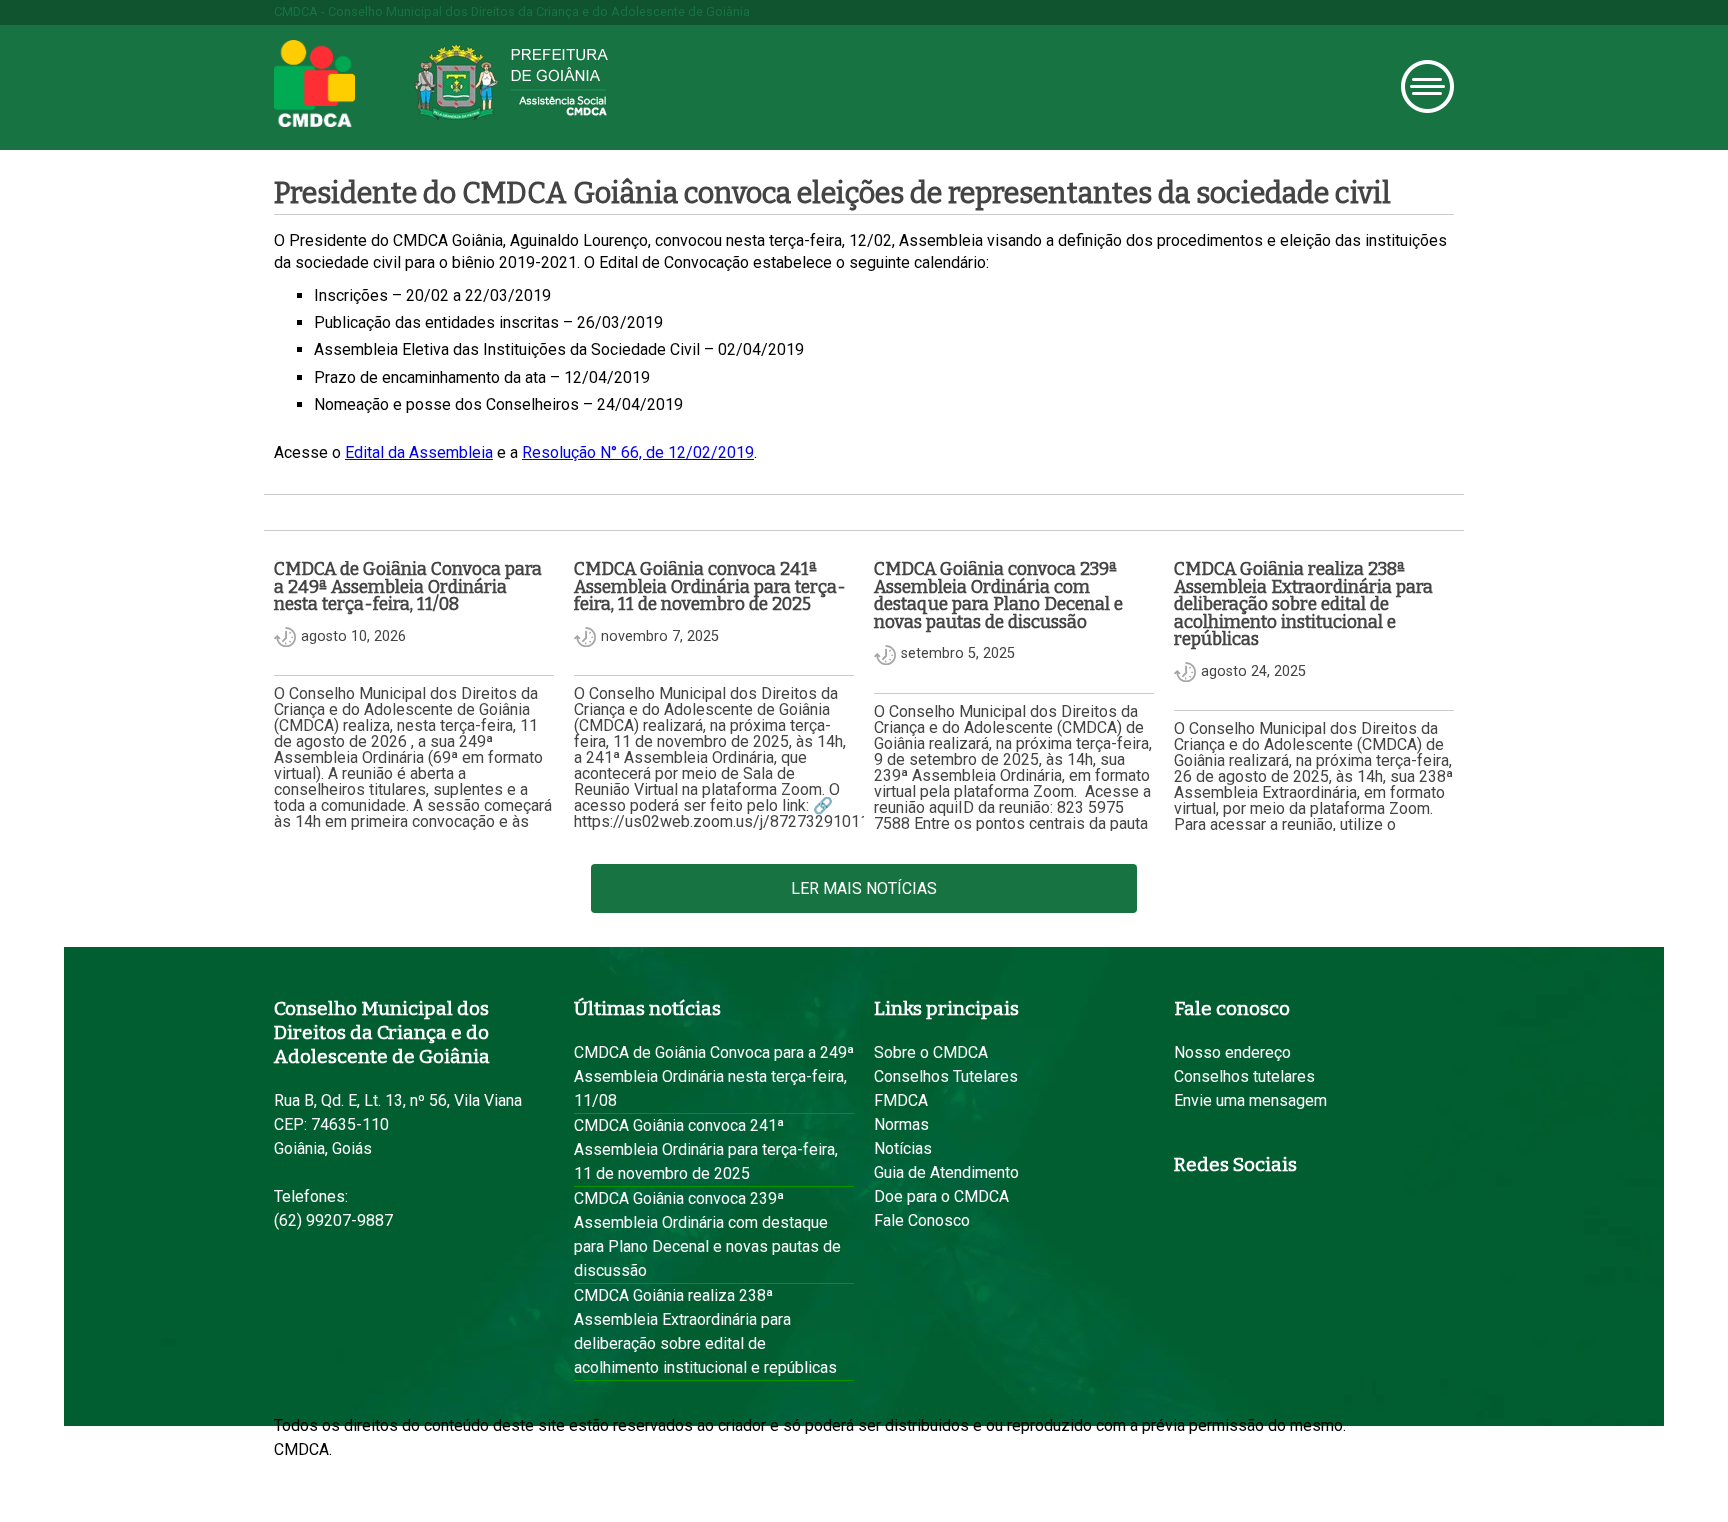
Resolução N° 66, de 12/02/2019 (638, 452)
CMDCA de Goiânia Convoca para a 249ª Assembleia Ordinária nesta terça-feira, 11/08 (714, 1076)
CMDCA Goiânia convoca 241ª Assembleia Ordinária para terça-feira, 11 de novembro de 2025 (706, 1149)
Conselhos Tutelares (946, 1076)
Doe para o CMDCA (941, 1196)
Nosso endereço (1232, 1052)
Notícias (903, 1148)
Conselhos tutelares (1244, 1076)
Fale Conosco (922, 1220)
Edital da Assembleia (419, 452)
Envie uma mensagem (1250, 1100)
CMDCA (314, 84)
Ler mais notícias (864, 888)
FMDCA (901, 1100)
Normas (901, 1124)
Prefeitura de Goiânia (511, 82)
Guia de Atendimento (946, 1172)
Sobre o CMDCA (931, 1052)
